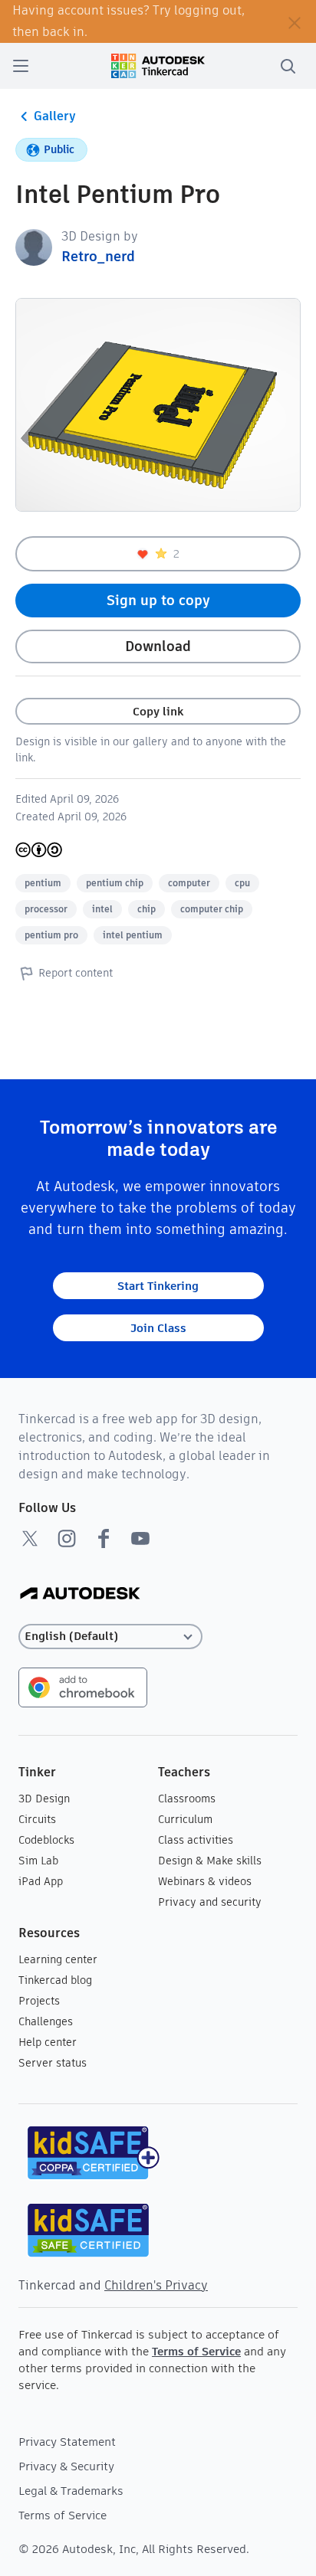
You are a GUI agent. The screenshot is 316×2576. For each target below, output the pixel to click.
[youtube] (140, 1538)
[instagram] (67, 1538)
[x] (30, 1538)
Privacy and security (210, 1902)
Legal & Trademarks (71, 2491)
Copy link (158, 711)
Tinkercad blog (55, 1980)
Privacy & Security (66, 2466)
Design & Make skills (210, 1861)
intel (102, 909)
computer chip (212, 909)
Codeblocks (46, 1840)
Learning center (58, 1959)
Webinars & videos (205, 1881)
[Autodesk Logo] (80, 1594)
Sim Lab (38, 1861)
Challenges (46, 2021)
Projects (39, 2001)
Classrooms (187, 1799)
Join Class (158, 1328)
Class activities (196, 1840)
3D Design (44, 1799)
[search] (288, 66)
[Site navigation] (21, 66)
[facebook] (104, 1538)
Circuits (37, 1819)
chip (146, 909)
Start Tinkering (158, 1286)
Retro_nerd (98, 256)
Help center (48, 2042)
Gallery (55, 116)
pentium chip (115, 883)
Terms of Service (196, 2351)
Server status (53, 2063)
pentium (43, 883)
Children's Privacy (156, 2285)
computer (189, 883)
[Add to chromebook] (83, 1686)
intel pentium (133, 935)
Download (158, 646)
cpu (242, 883)
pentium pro (51, 935)
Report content (76, 973)
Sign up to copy (158, 600)
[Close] (295, 21)
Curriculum (185, 1819)
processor (46, 909)
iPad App (41, 1881)
